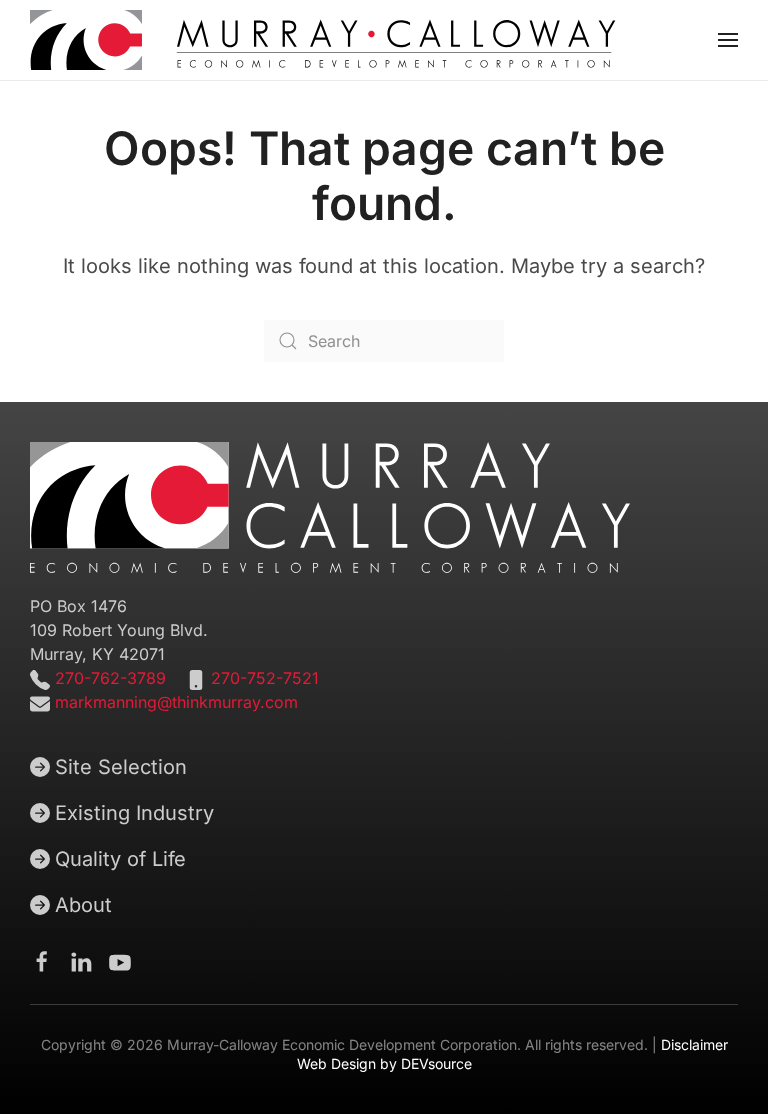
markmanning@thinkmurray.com (176, 702)
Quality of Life (120, 859)
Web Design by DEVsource (384, 1063)
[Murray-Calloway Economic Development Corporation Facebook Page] (42, 960)
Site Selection (121, 767)
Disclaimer (694, 1044)
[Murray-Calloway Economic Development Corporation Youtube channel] (120, 960)
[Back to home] (323, 40)
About (83, 905)
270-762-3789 (108, 678)
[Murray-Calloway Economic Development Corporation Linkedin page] (81, 960)
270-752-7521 (265, 678)
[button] (728, 40)
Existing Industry (134, 813)
